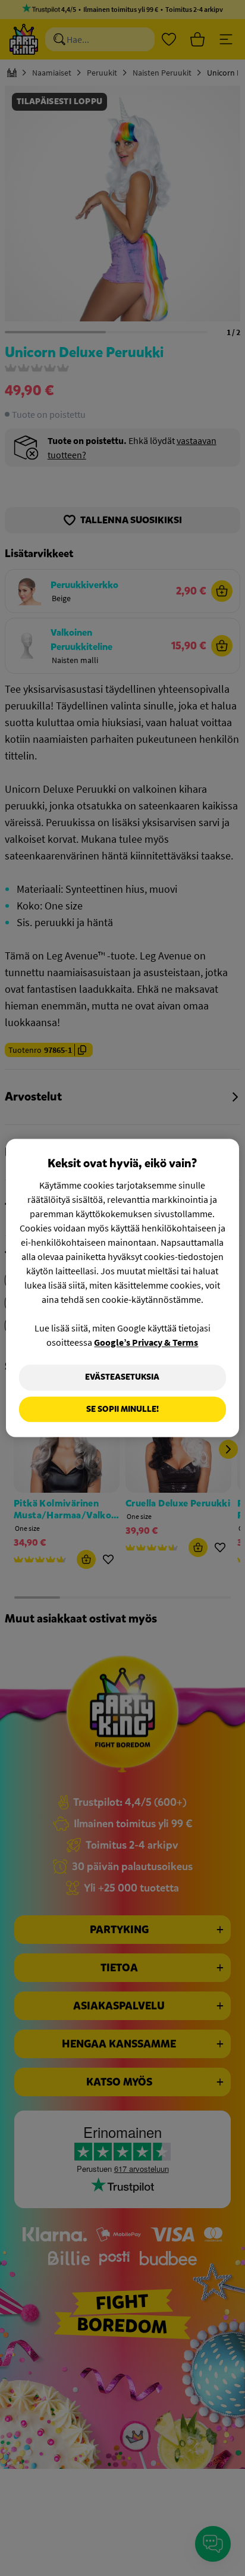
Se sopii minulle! (122, 1409)
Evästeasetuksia (122, 1377)
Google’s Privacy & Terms (146, 1342)
